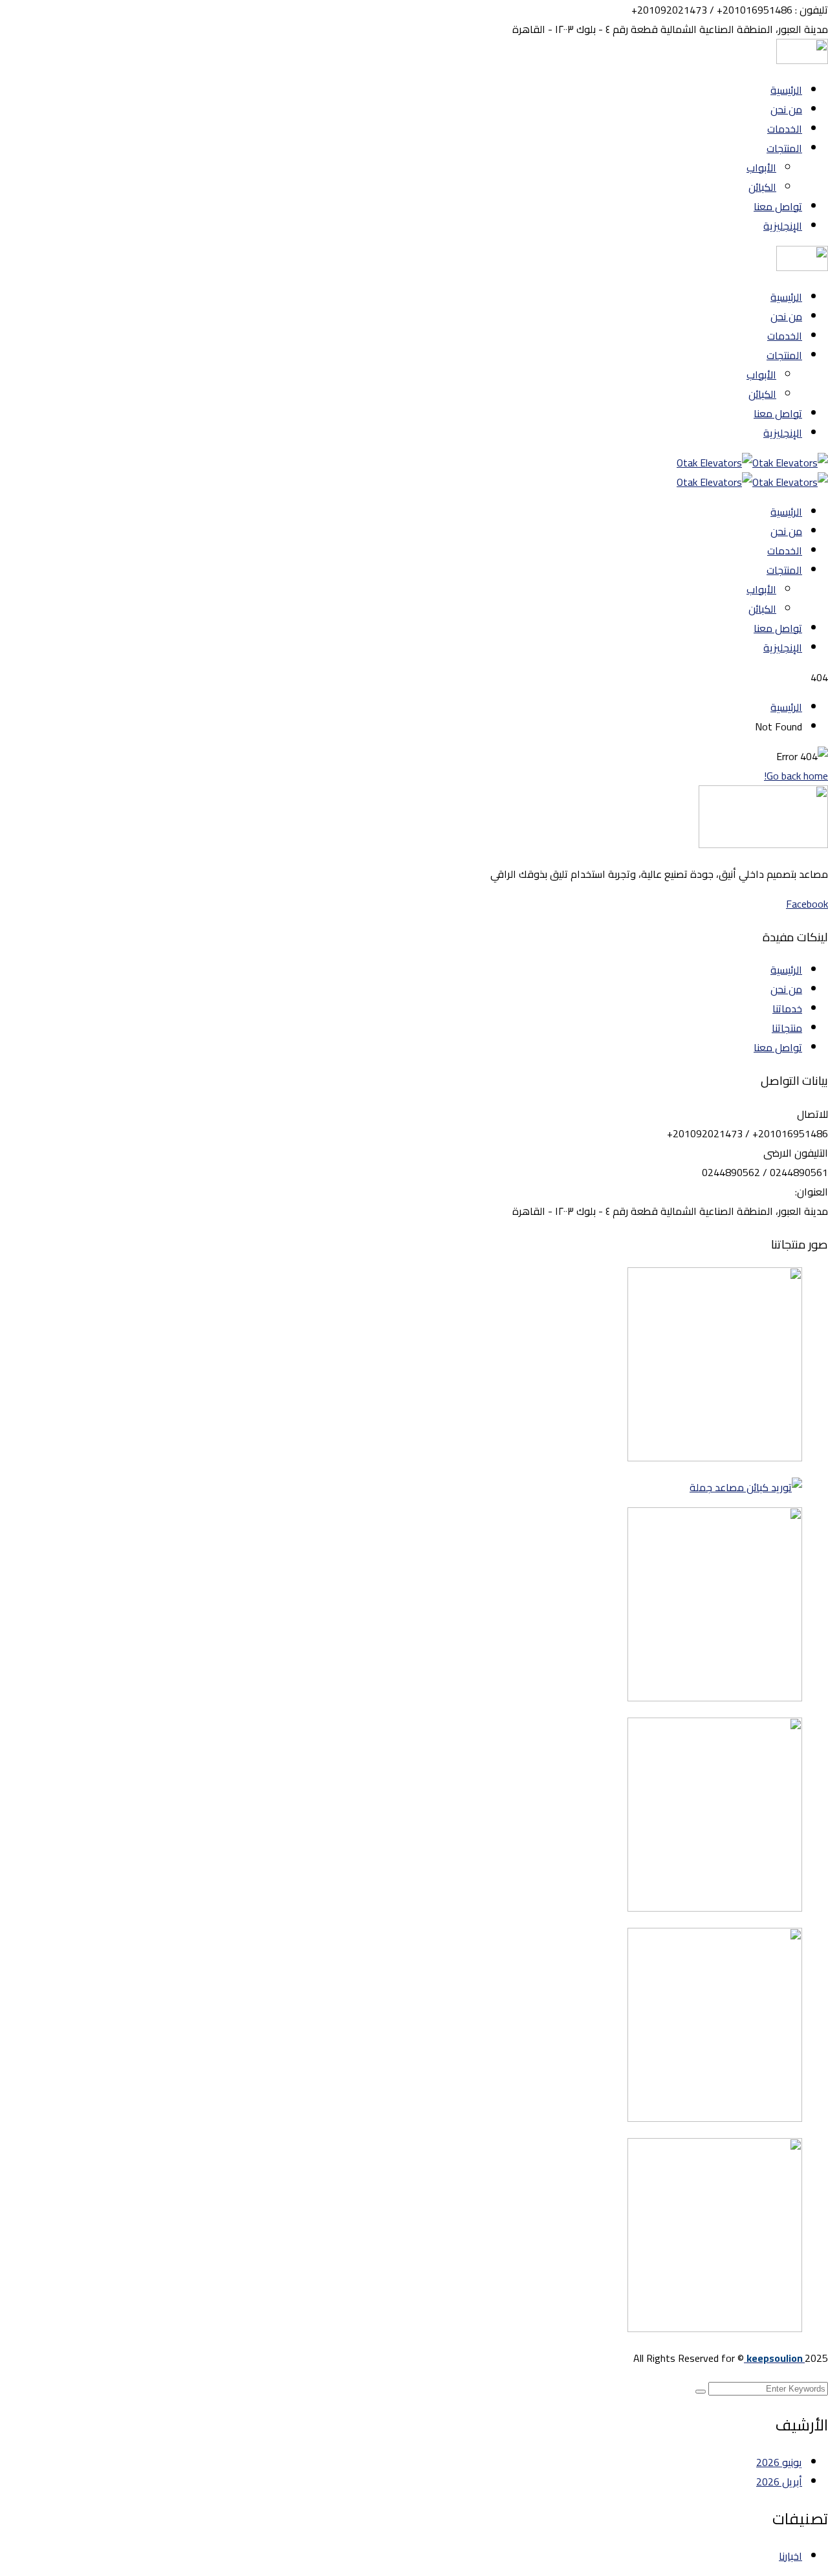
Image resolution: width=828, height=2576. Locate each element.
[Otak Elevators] (790, 463)
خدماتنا (787, 1009)
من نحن (786, 989)
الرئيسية (786, 707)
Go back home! (796, 776)
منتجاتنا (787, 1028)
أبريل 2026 (779, 2482)
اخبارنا (790, 2556)
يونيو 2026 (779, 2462)
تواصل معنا (778, 1047)
